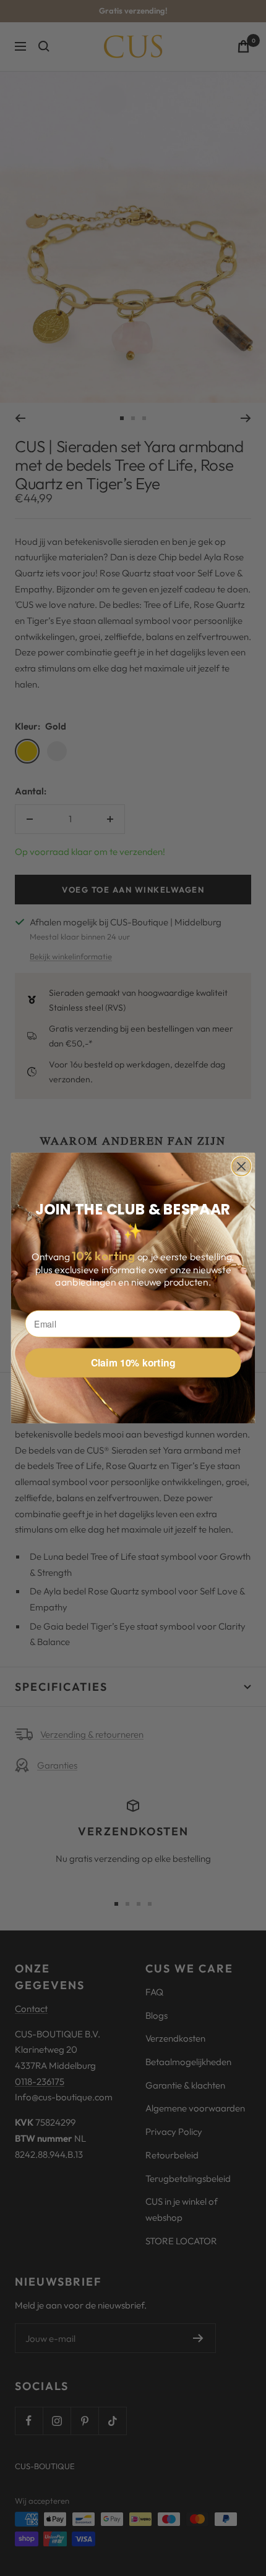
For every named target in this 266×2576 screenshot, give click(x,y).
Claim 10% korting (133, 1363)
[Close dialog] (242, 1167)
